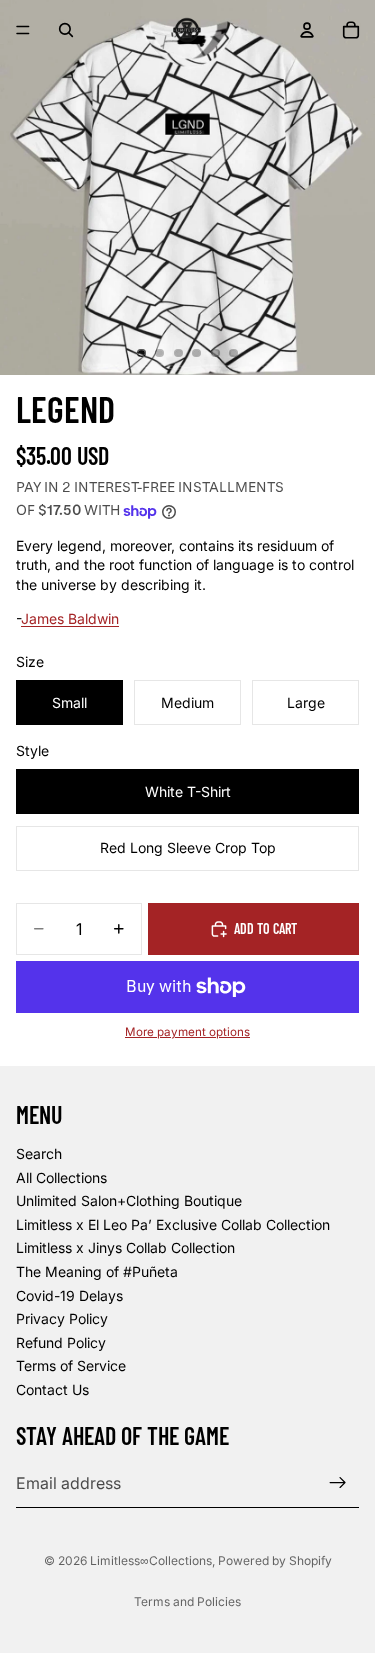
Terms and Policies (187, 1601)
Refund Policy (61, 1342)
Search (39, 1153)
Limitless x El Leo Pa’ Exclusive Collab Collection (173, 1224)
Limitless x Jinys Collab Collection (125, 1247)
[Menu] (23, 30)
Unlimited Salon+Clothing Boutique (129, 1200)
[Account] (307, 30)
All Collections (61, 1176)
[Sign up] (338, 1483)
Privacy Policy (62, 1318)
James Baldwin (70, 618)
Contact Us (52, 1389)
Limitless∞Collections (151, 1560)
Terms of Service (71, 1365)
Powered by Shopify (275, 1560)
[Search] (66, 30)
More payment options (187, 1032)
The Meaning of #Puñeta (97, 1271)
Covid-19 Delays (69, 1294)
